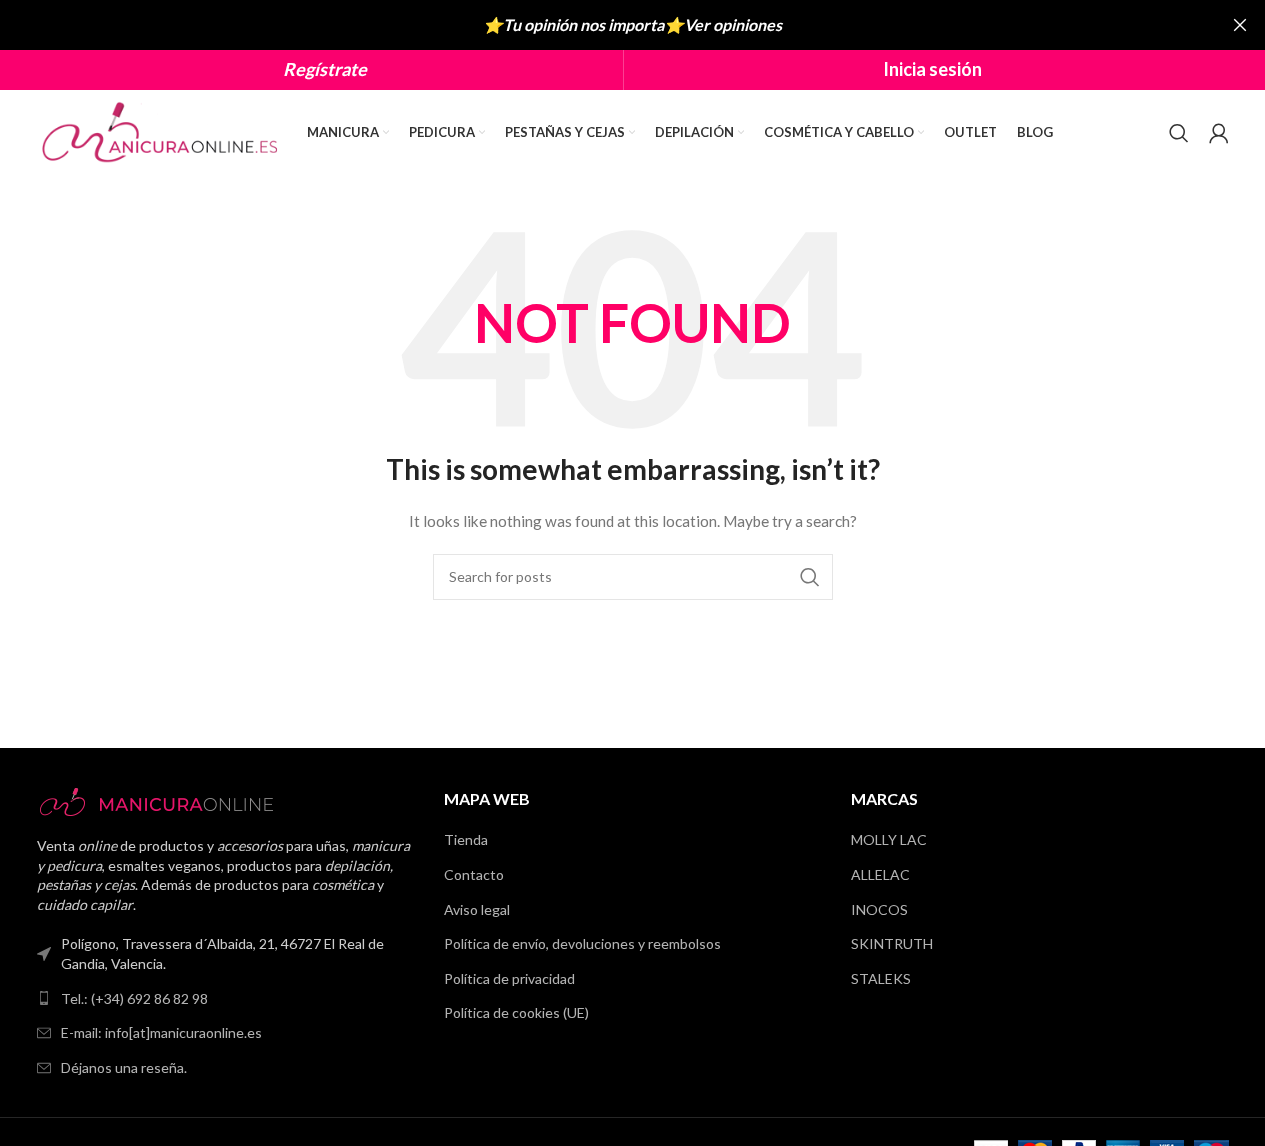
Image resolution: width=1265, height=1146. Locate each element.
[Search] (1179, 133)
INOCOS (879, 909)
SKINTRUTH (892, 943)
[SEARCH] (810, 577)
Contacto (474, 874)
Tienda (466, 839)
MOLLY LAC (889, 839)
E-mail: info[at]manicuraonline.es (161, 1032)
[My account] (1219, 133)
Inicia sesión (932, 69)
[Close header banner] (1240, 25)
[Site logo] (162, 130)
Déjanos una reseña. (124, 1067)
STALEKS (881, 978)
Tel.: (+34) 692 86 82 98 (134, 998)
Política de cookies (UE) (516, 1012)
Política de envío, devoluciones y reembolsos (582, 943)
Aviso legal (477, 909)
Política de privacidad (509, 978)
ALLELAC (880, 874)
